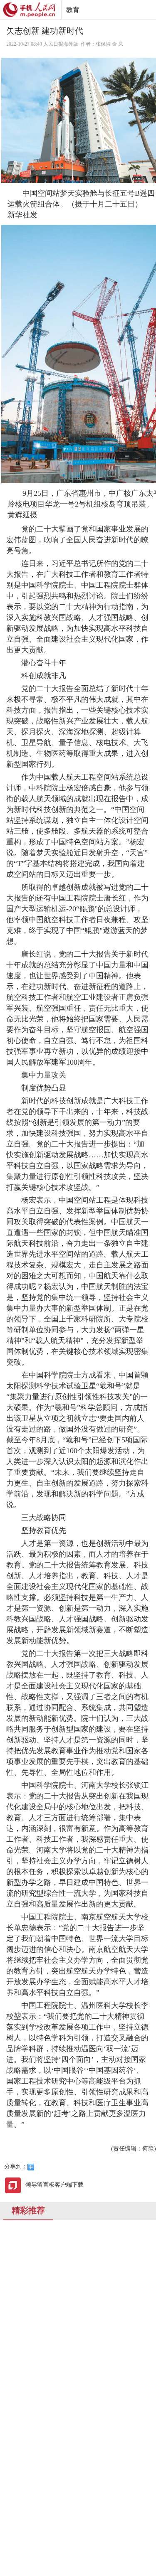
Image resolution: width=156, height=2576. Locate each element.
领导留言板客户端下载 (54, 2185)
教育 (73, 10)
